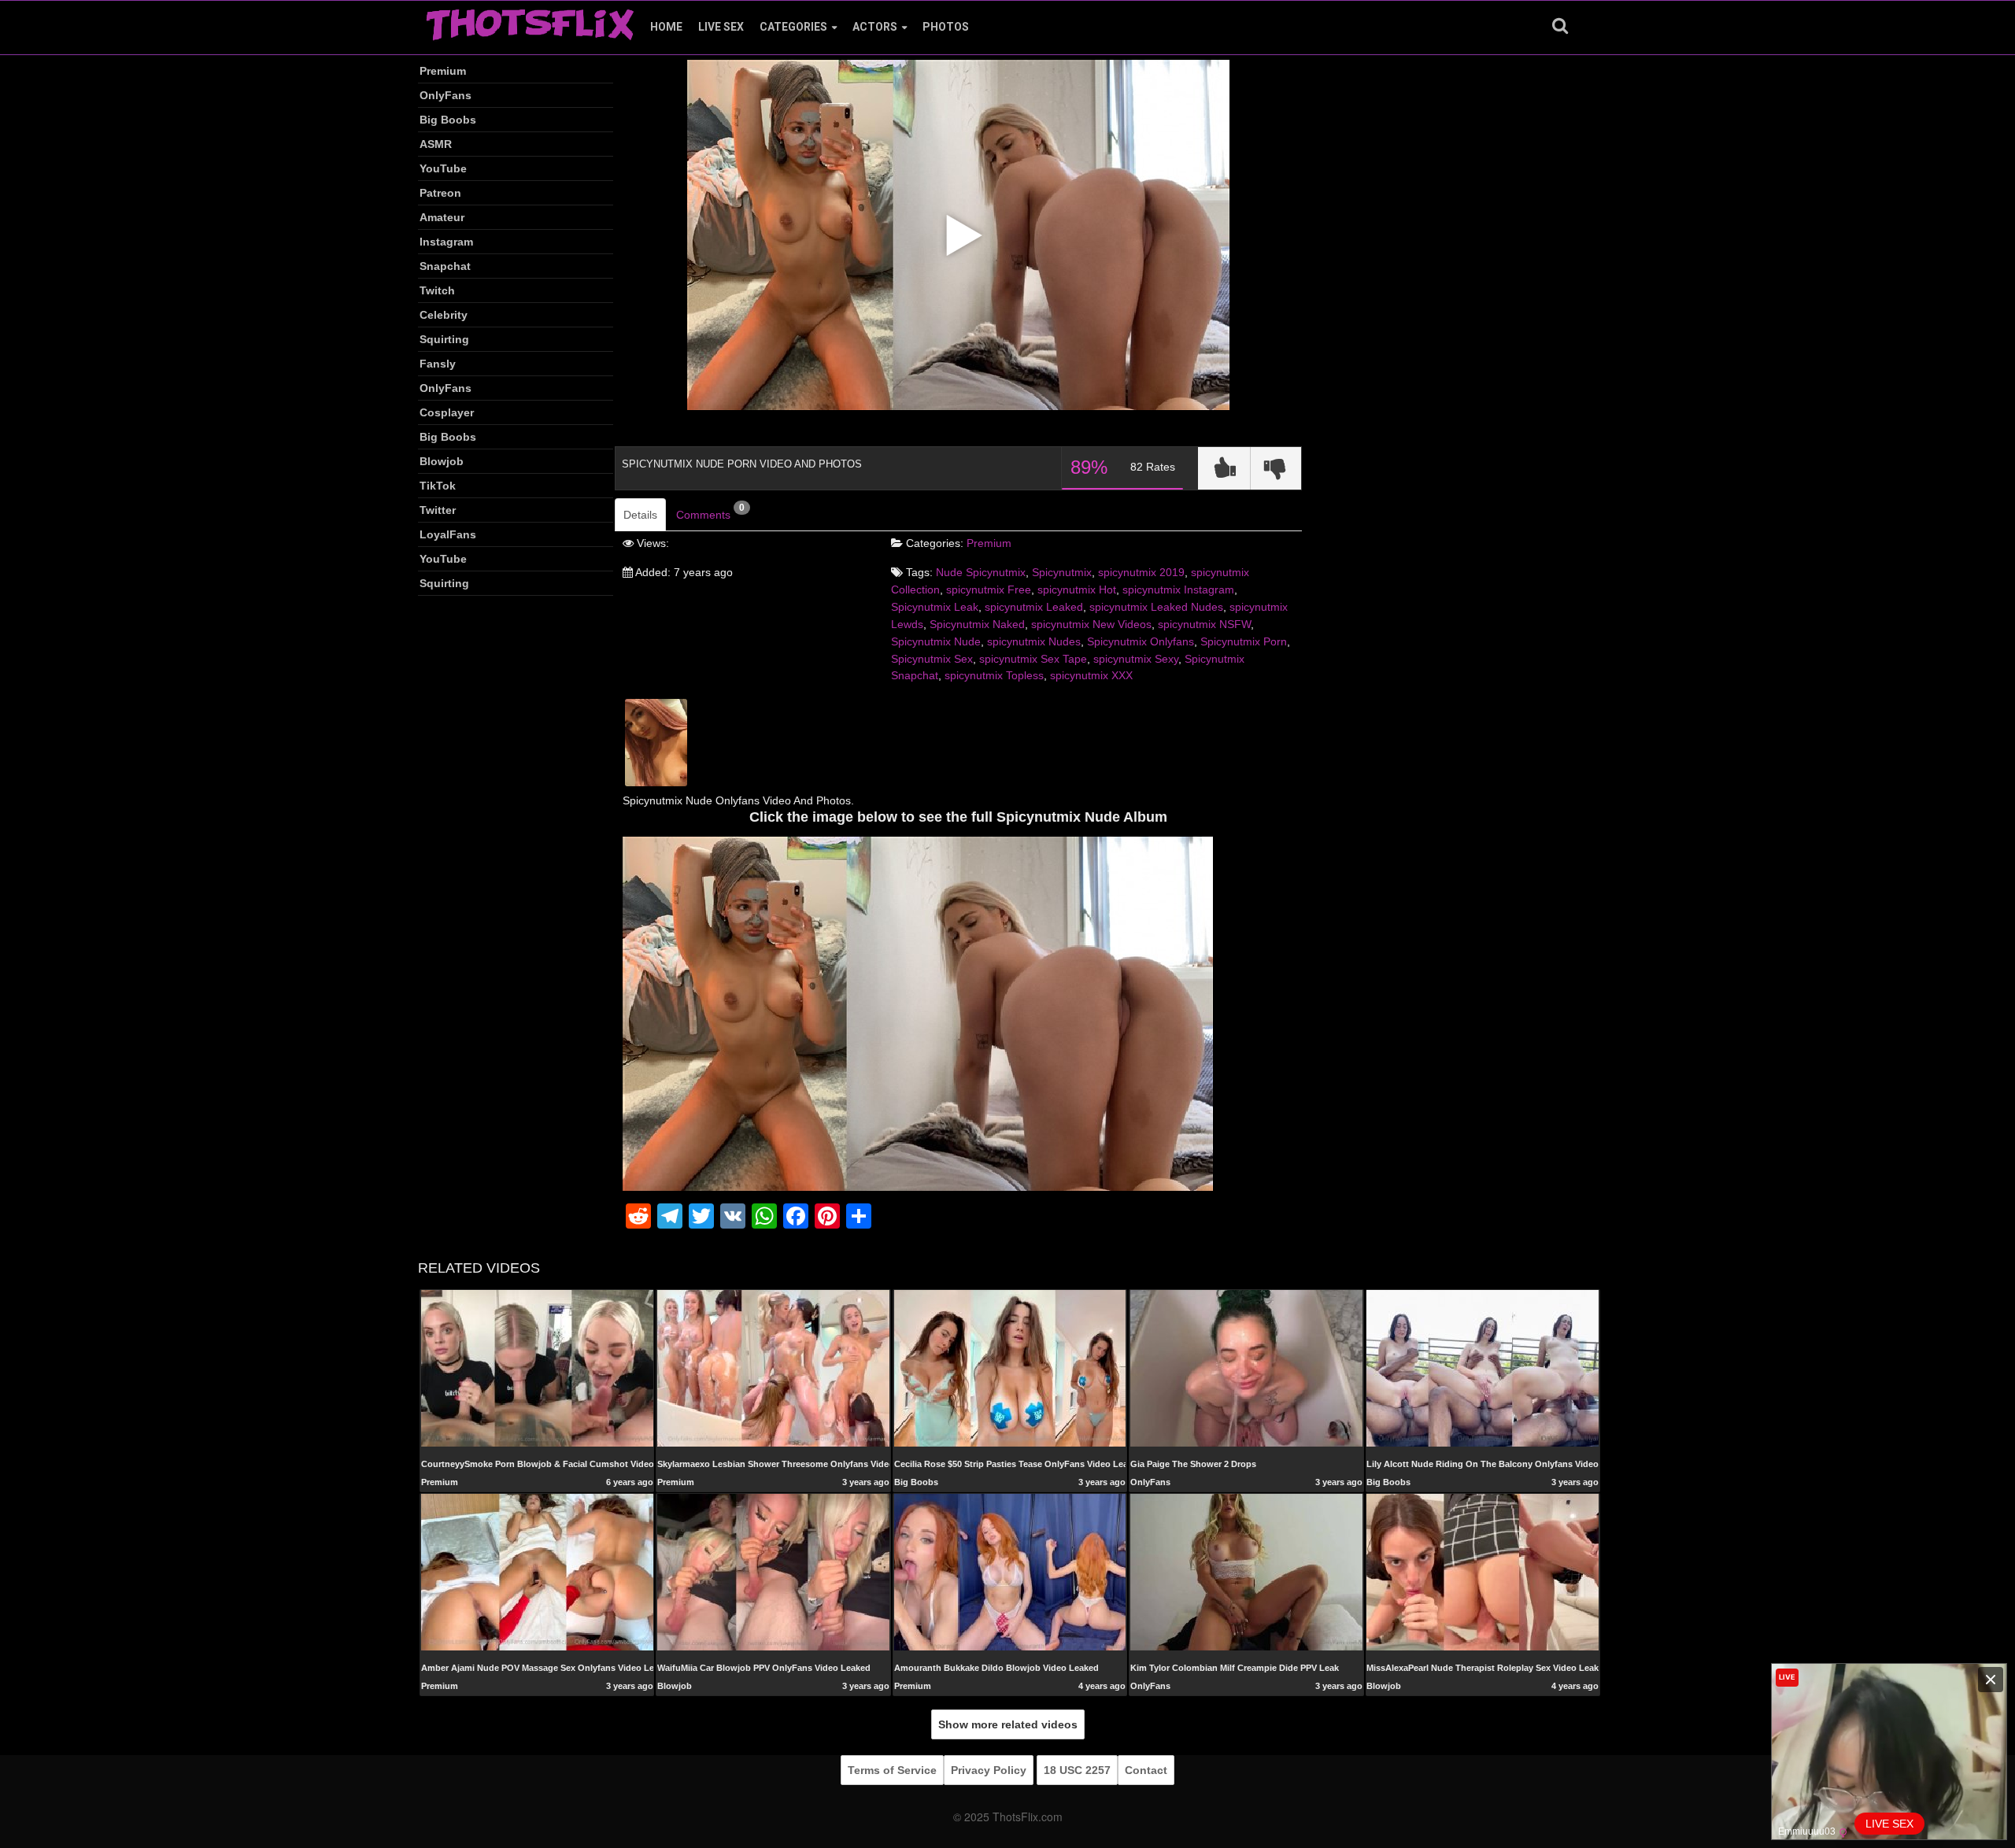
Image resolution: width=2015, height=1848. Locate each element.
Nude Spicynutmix (981, 572)
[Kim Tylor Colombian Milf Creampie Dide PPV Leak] (1246, 1572)
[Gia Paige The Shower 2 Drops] (1246, 1368)
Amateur (442, 217)
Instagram (446, 242)
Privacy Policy (989, 1770)
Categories (793, 27)
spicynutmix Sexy (1136, 659)
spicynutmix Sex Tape (1033, 659)
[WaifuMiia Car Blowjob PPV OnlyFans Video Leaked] (773, 1572)
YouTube (443, 168)
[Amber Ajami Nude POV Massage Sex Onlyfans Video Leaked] (537, 1572)
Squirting (444, 339)
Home (666, 27)
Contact (1146, 1770)
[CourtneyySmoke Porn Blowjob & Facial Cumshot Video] (537, 1368)
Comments (710, 512)
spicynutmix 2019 (1141, 572)
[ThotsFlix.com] (530, 20)
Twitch (437, 290)
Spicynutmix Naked (977, 624)
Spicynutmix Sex (932, 659)
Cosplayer (447, 412)
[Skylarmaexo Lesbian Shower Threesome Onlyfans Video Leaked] (773, 1368)
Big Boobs (448, 120)
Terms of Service (892, 1770)
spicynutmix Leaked (1034, 607)
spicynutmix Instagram (1178, 590)
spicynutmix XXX (1091, 675)
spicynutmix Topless (994, 675)
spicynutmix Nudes (1034, 641)
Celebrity (444, 315)
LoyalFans (448, 534)
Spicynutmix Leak (935, 607)
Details (640, 515)
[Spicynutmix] (656, 741)
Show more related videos (1008, 1724)
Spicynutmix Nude (936, 641)
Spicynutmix (1062, 572)
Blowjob (442, 461)
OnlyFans (446, 95)
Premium (443, 71)
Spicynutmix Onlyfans (1141, 641)
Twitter (438, 510)
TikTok (438, 486)
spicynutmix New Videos (1091, 624)
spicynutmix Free (989, 590)
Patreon (440, 193)
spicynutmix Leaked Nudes (1156, 607)
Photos (946, 27)
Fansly (438, 364)
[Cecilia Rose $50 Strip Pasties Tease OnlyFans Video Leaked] (1010, 1368)
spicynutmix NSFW (1204, 624)
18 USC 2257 (1077, 1770)
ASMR (436, 144)
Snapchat (445, 266)
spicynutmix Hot (1077, 590)
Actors (875, 27)
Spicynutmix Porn (1244, 641)
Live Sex (721, 27)
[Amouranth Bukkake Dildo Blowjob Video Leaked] (1010, 1572)
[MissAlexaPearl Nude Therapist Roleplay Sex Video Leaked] (1483, 1572)
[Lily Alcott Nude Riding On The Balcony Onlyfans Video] (1483, 1368)
